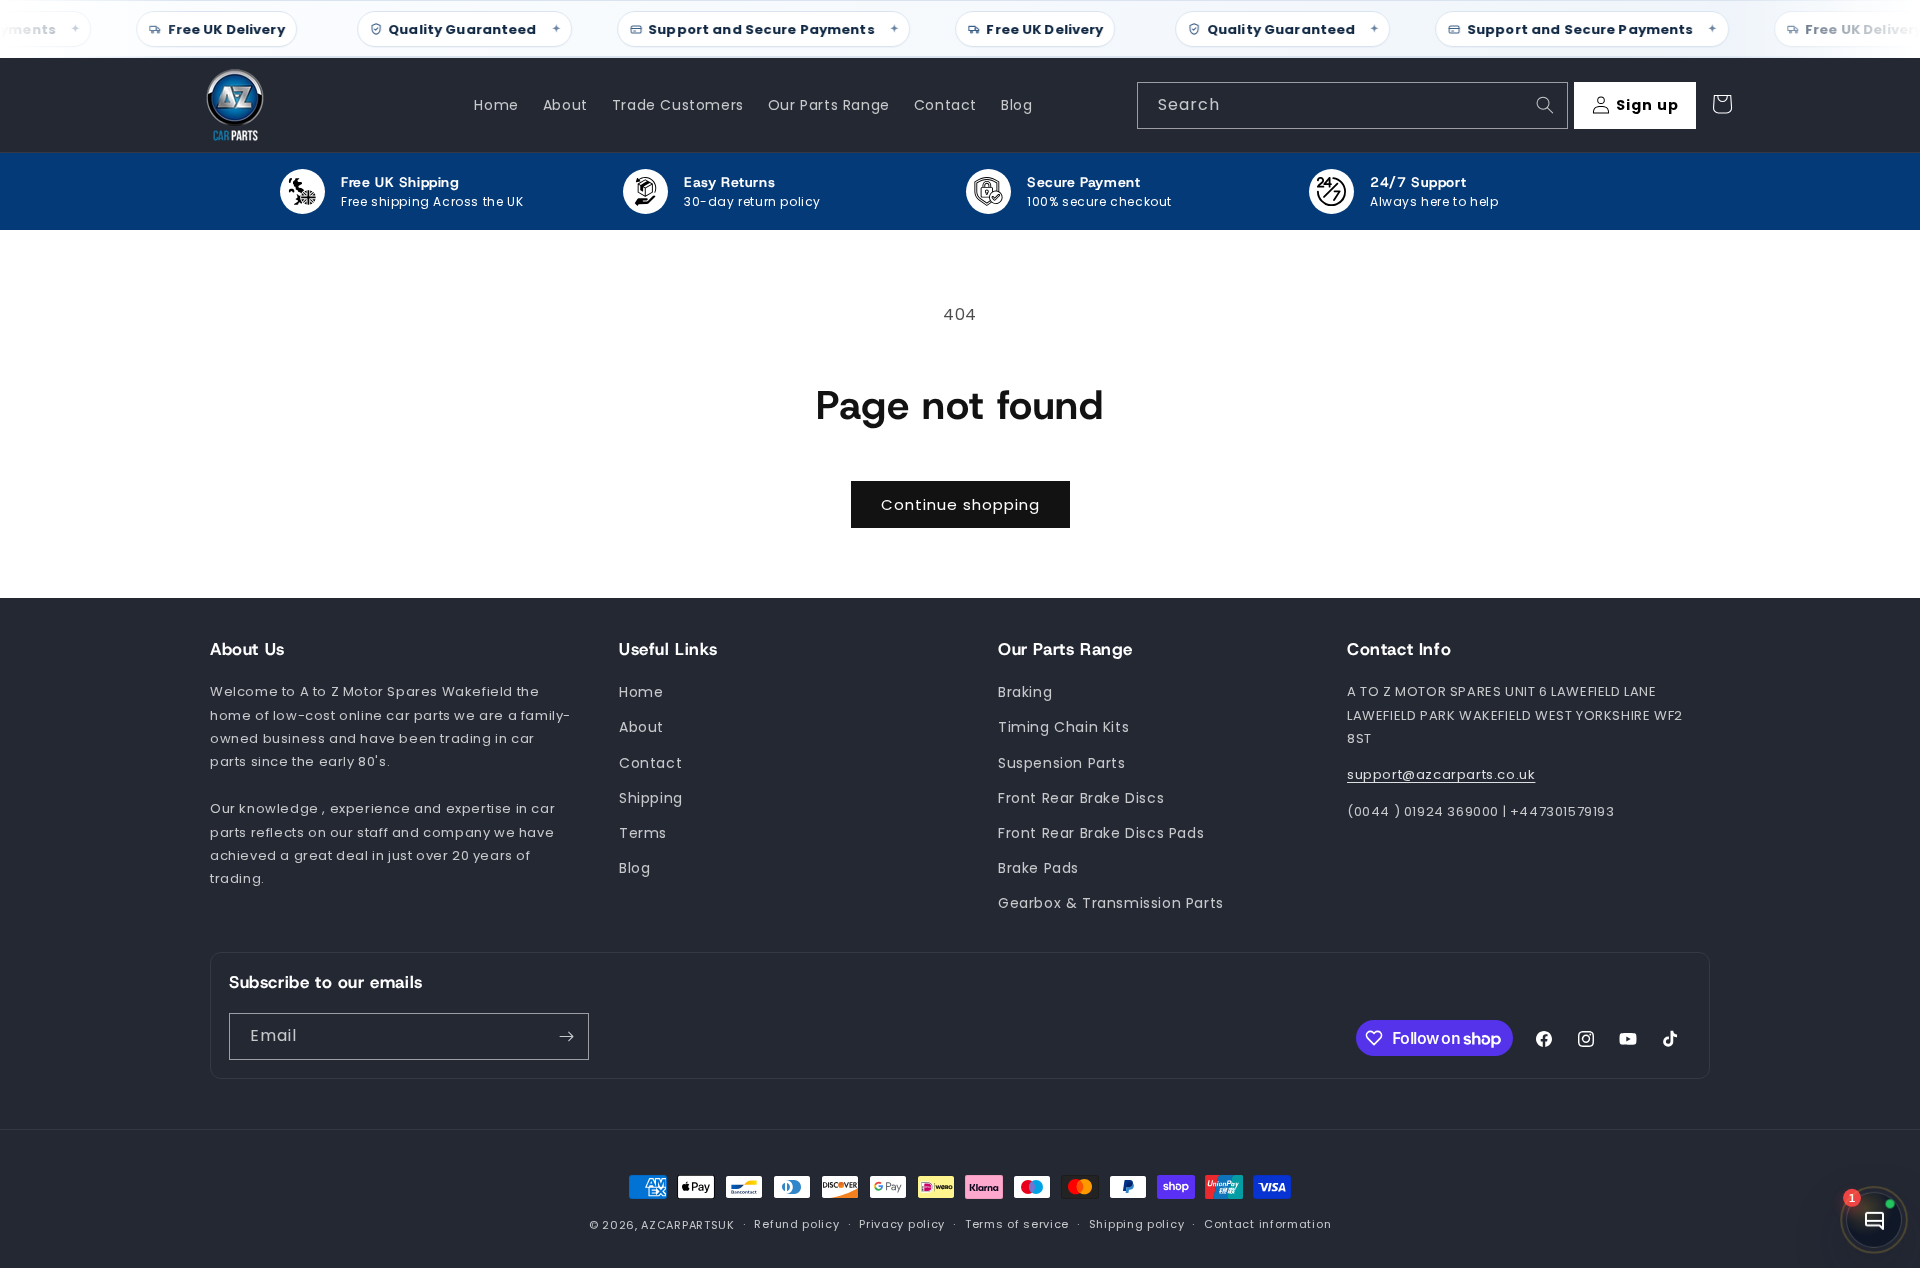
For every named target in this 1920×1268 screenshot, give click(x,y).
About (641, 728)
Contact (650, 763)
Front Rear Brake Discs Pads (1101, 833)
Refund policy (796, 1225)
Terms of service (1017, 1225)
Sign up (1647, 105)
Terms (643, 833)
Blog (634, 868)
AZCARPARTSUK (687, 1225)
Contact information (1267, 1225)
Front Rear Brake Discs (1081, 798)
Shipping (651, 798)
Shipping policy (1137, 1225)
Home (641, 693)
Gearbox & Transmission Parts (1111, 904)
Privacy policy (902, 1225)
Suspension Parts (1062, 763)
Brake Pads (1038, 868)
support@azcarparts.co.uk (1441, 775)
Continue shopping (960, 504)
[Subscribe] (566, 1036)
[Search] (1545, 105)
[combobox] (1352, 105)
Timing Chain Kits (1063, 728)
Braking (1025, 693)
